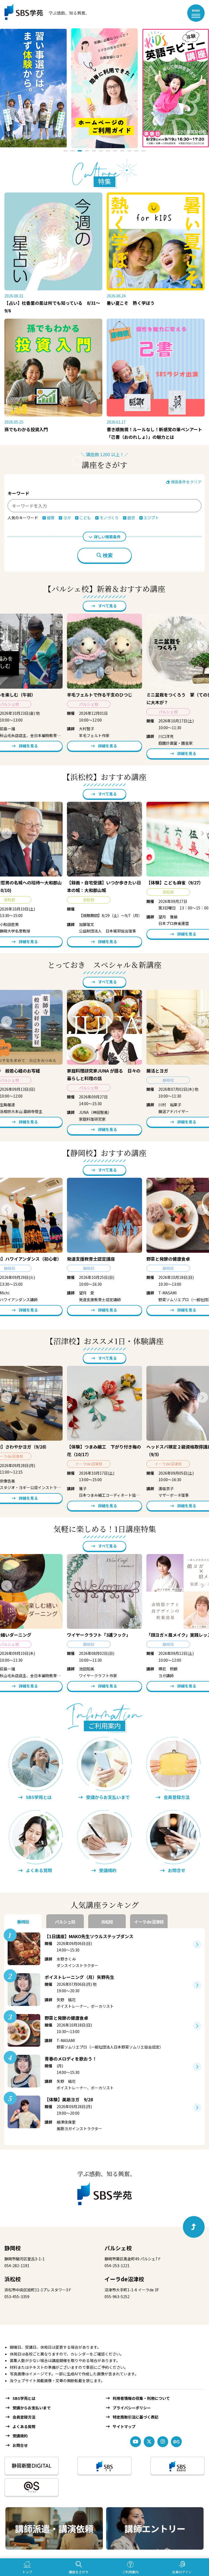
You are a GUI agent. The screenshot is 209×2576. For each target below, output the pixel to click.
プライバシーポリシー (132, 2408)
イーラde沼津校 (124, 2279)
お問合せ (20, 2445)
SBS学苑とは (24, 2398)
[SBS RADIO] (177, 2466)
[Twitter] (149, 2442)
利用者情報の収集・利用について (141, 2398)
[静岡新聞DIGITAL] (32, 2466)
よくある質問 (24, 2426)
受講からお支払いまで (32, 2408)
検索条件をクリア (186, 482)
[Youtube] (136, 2442)
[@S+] (32, 2487)
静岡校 (13, 2248)
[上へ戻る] (194, 2227)
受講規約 (20, 2436)
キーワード (19, 493)
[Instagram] (163, 2442)
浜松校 (13, 2279)
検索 (108, 555)
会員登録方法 (24, 2417)
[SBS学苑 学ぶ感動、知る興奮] (43, 13)
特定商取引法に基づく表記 (136, 2417)
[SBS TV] (104, 2466)
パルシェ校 (118, 2248)
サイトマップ (124, 2426)
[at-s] (176, 2442)
